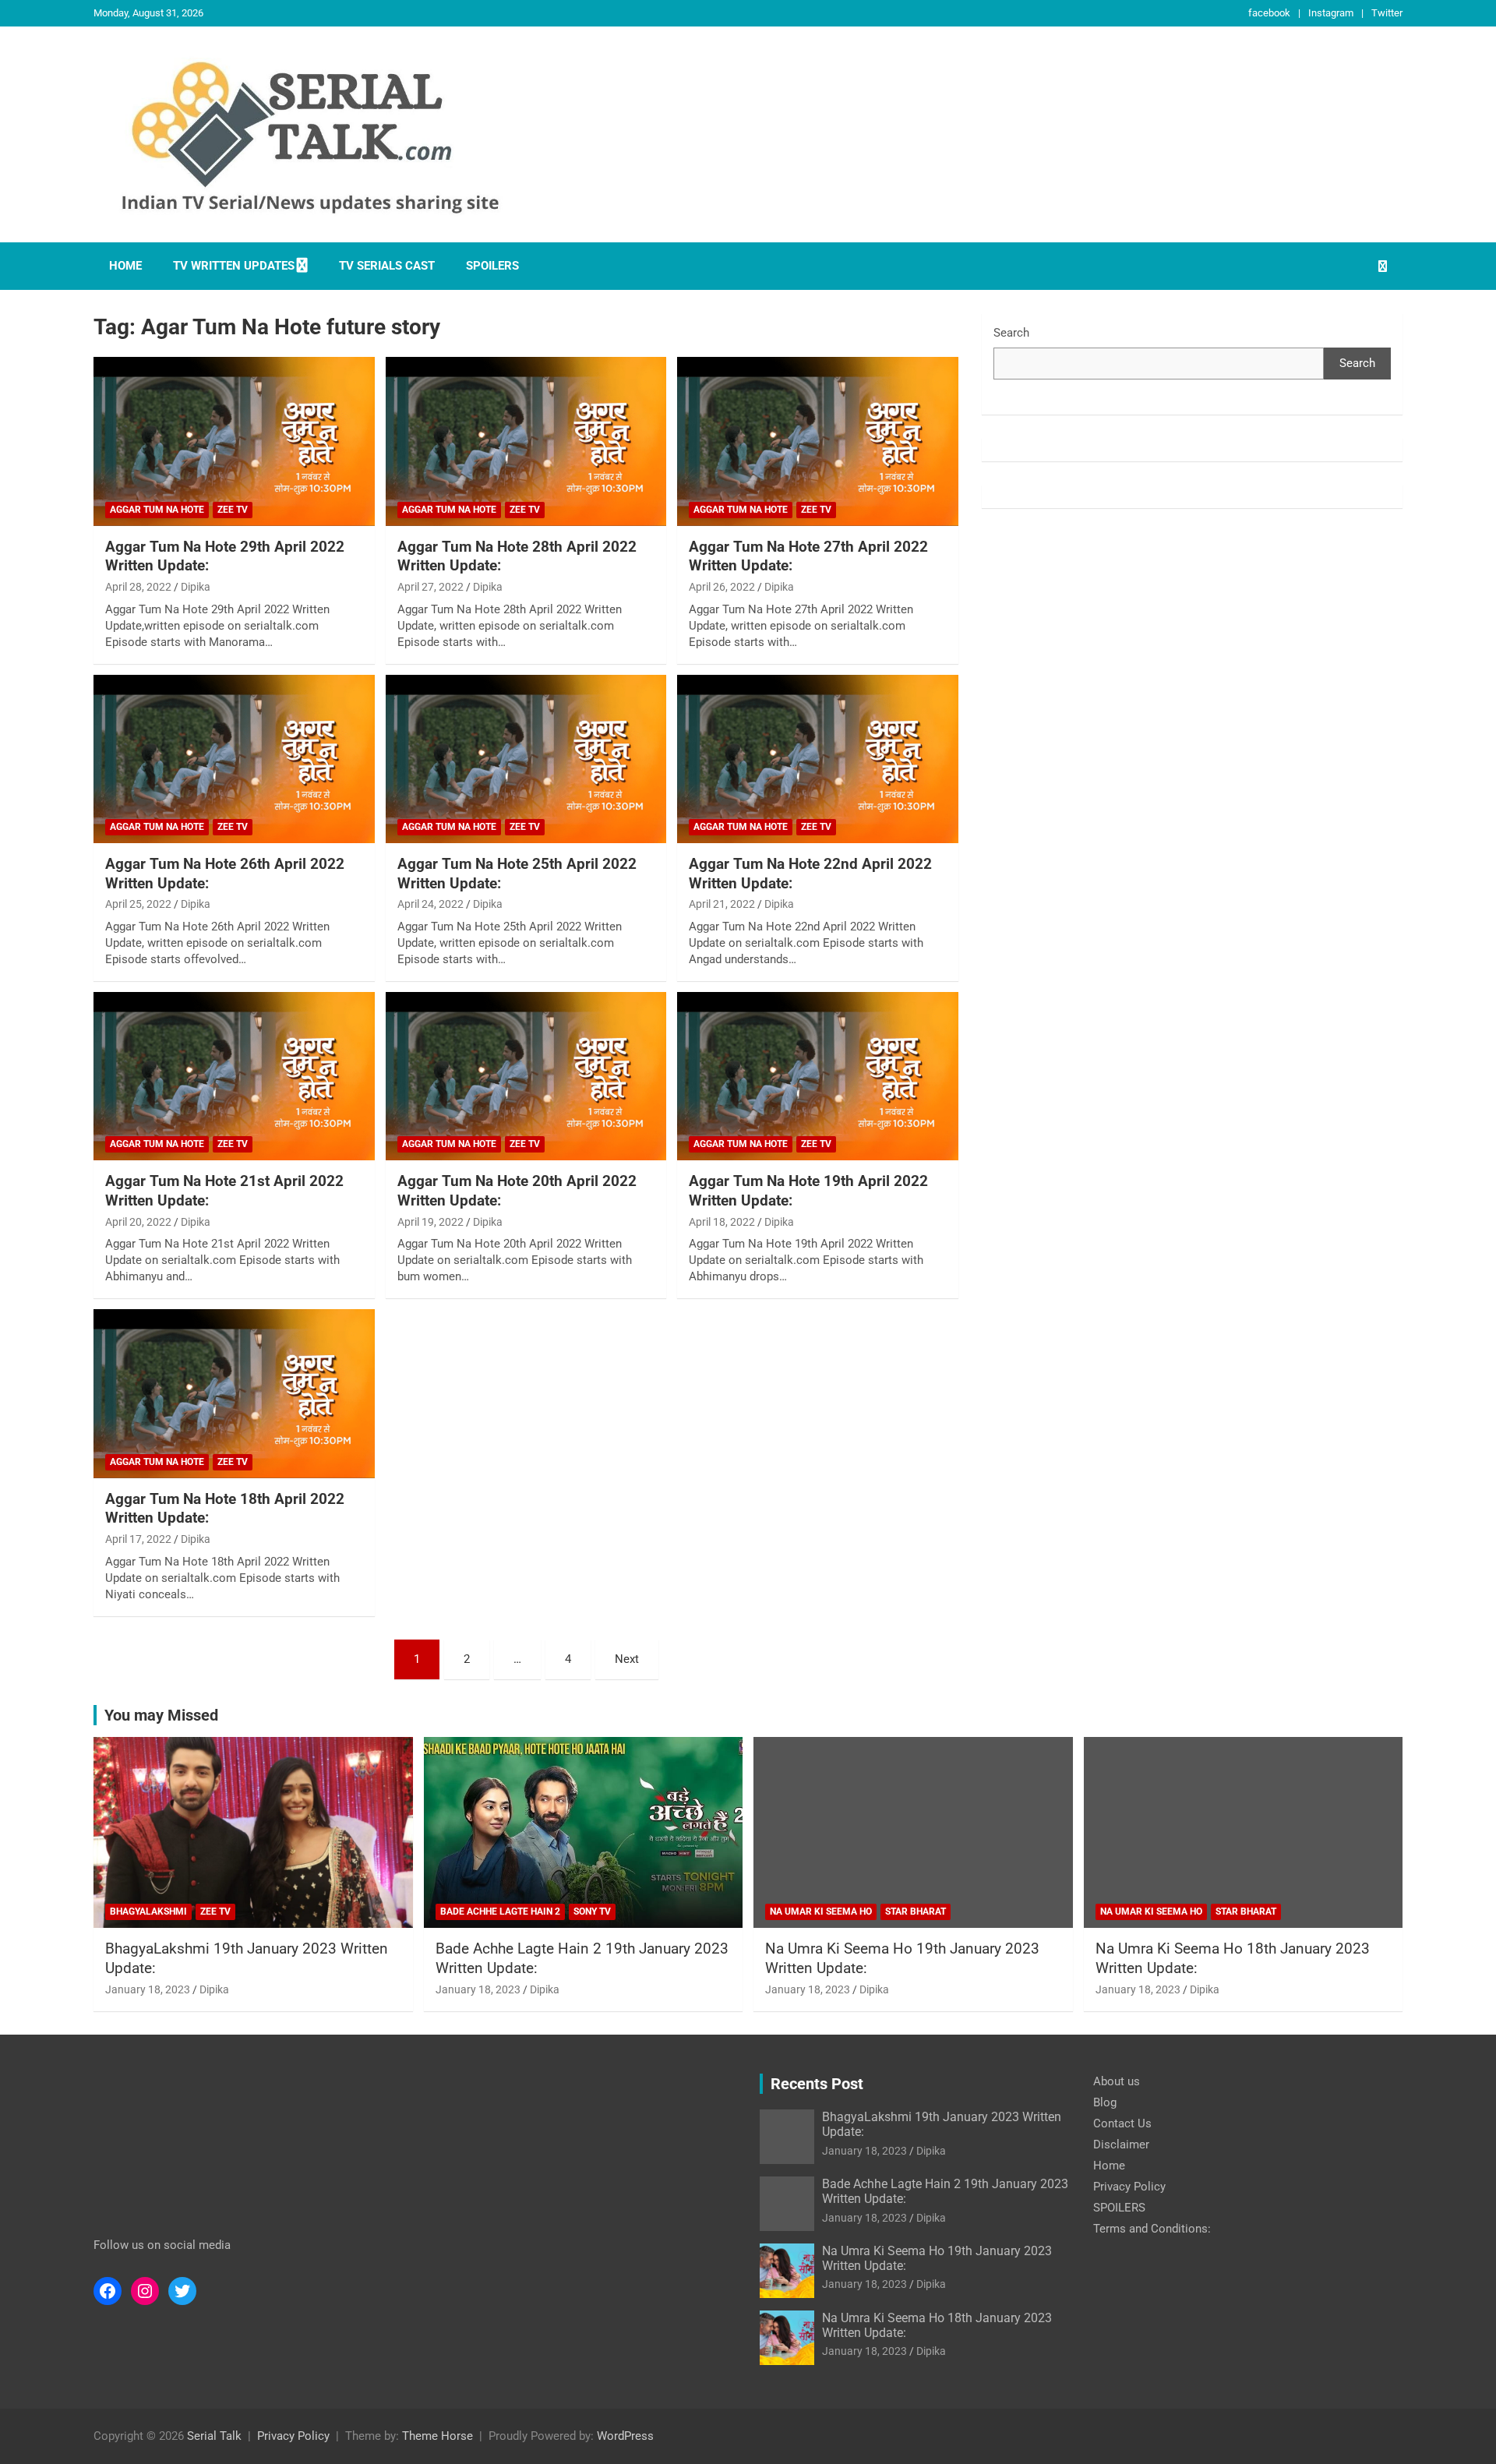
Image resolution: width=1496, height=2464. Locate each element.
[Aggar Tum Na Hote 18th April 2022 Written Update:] (234, 1394)
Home (125, 266)
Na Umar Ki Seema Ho (821, 1912)
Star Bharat (916, 1912)
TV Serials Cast (387, 266)
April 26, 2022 (722, 587)
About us (1117, 2081)
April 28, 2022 (138, 587)
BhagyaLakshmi (148, 1912)
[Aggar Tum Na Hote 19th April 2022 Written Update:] (818, 1076)
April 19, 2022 (430, 1222)
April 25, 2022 (138, 904)
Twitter (1387, 13)
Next (627, 1659)
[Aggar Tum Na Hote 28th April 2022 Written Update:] (526, 442)
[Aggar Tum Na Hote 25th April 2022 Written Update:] (526, 759)
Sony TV (592, 1912)
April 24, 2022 (430, 904)
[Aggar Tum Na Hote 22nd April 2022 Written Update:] (818, 759)
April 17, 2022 (138, 1539)
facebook (1269, 13)
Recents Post (817, 2084)
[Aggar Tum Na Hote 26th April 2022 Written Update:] (234, 759)
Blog (1105, 2102)
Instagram (1331, 13)
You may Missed (161, 1715)
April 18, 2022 (722, 1222)
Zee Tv (233, 510)
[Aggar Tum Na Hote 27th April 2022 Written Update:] (818, 442)
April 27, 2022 (430, 587)
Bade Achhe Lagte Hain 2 (500, 1912)
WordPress (625, 2436)
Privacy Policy (1129, 2187)
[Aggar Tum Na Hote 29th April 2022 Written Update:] (234, 442)
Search (1011, 333)
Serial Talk (214, 2436)
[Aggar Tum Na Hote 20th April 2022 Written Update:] (526, 1076)
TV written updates (234, 266)
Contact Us (1122, 2123)
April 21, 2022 (722, 904)
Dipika (196, 587)
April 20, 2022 (138, 1222)
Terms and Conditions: (1152, 2229)
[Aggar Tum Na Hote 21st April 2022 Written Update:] (234, 1076)
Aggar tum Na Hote (157, 510)
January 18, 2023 (148, 1989)
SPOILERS (492, 266)
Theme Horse (438, 2436)
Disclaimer (1121, 2145)
